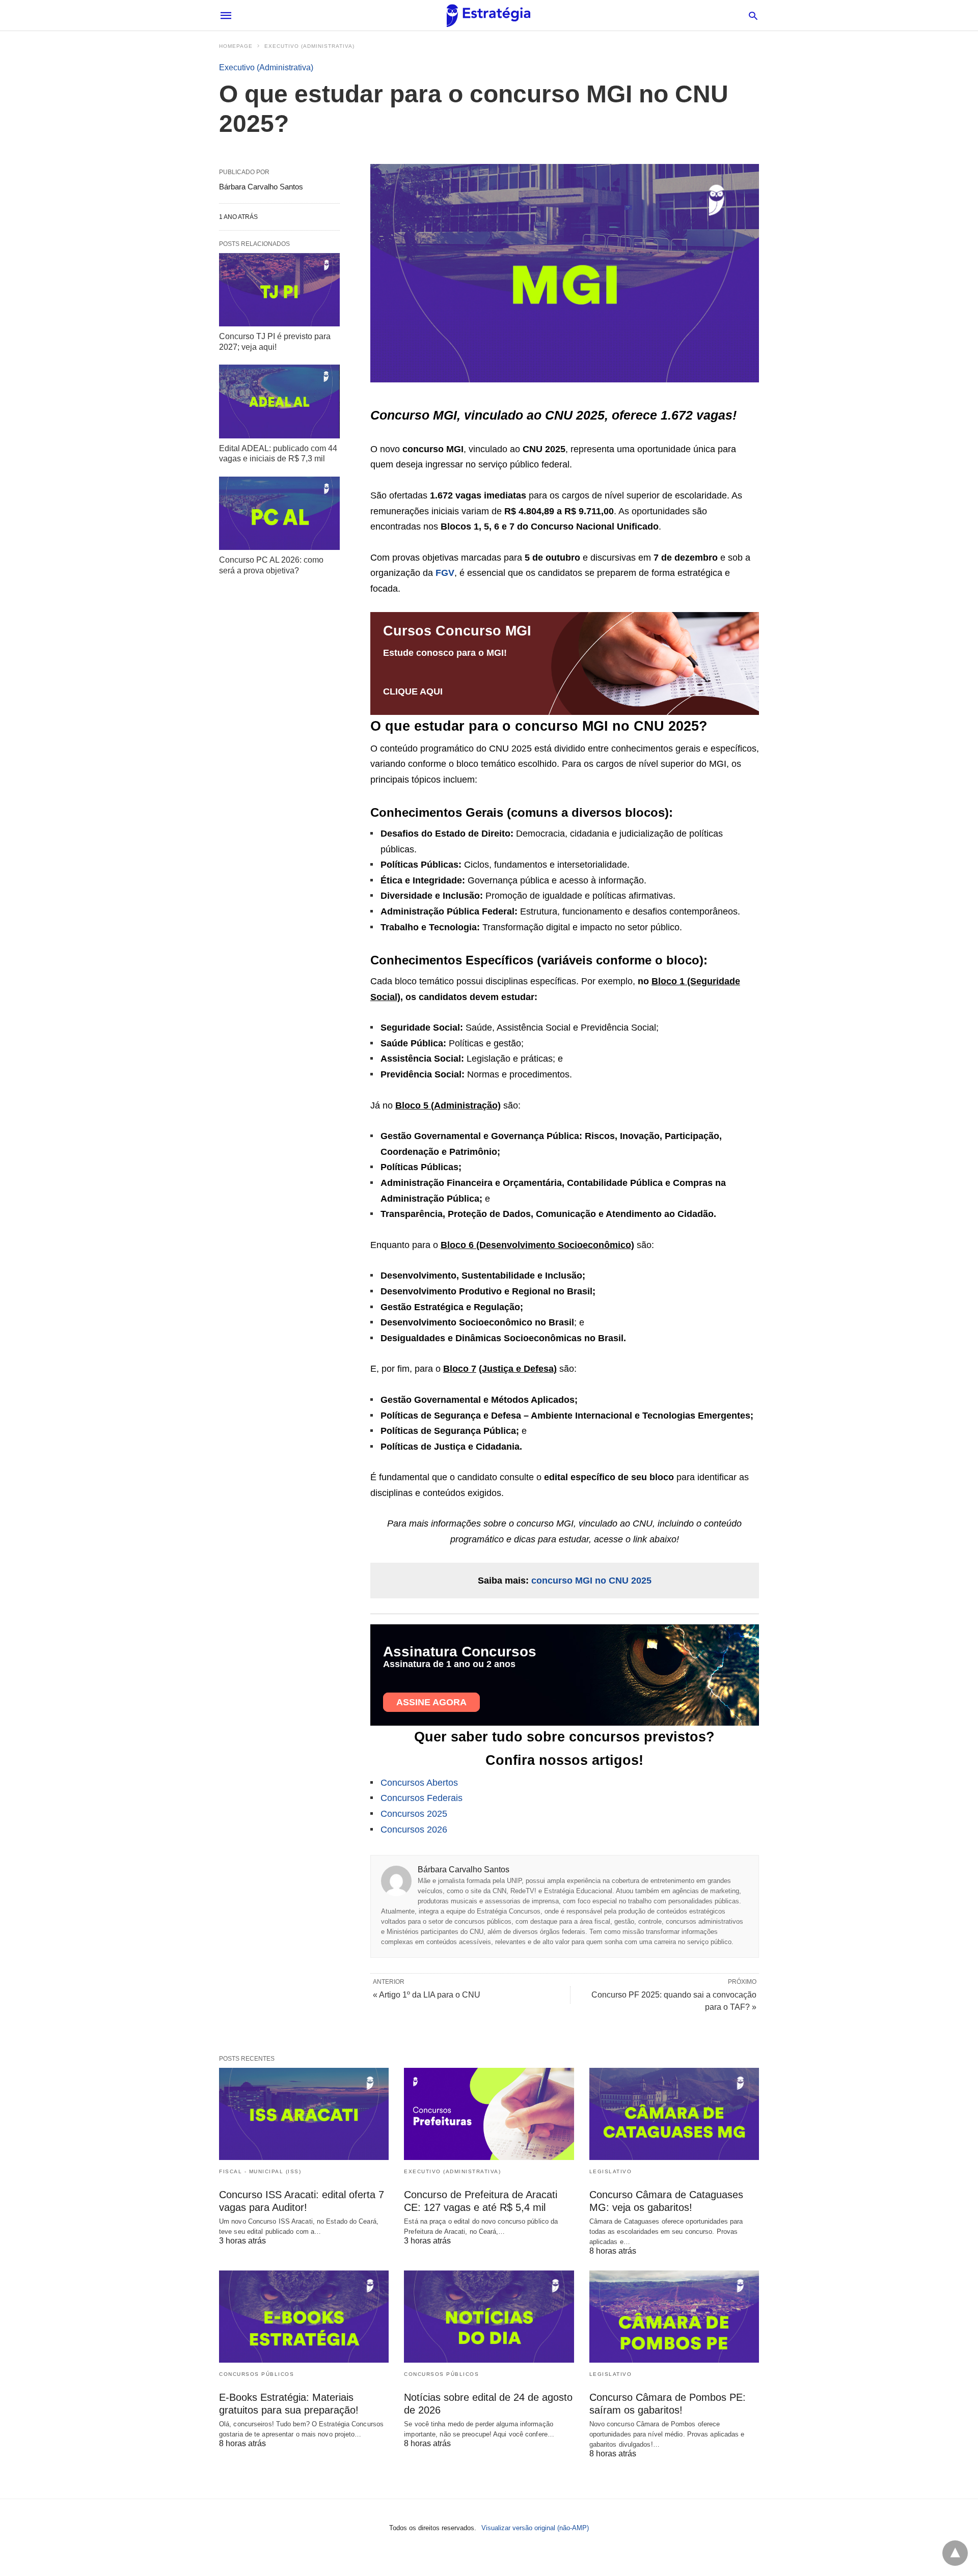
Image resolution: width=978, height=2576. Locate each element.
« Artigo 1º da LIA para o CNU (427, 1995)
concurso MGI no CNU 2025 (591, 1581)
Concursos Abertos (419, 1783)
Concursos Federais (422, 1798)
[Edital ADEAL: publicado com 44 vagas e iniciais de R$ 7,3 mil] (279, 401)
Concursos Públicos (256, 2374)
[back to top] (955, 2553)
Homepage (236, 46)
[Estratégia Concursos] (488, 16)
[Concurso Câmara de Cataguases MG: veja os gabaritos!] (674, 2114)
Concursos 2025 (414, 1814)
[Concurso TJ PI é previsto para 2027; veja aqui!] (279, 290)
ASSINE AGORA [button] (431, 1702)
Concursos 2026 (414, 1830)
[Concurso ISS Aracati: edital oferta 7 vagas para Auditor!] (304, 2114)
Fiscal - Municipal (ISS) (260, 2171)
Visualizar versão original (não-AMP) (535, 2528)
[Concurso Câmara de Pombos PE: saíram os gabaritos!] (674, 2317)
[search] (753, 16)
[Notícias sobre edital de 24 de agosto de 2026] (489, 2317)
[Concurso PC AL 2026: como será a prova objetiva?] (279, 513)
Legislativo (611, 2171)
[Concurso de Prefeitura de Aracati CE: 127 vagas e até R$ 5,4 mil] (489, 2114)
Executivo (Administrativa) (309, 46)
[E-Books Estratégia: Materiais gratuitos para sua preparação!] (304, 2317)
